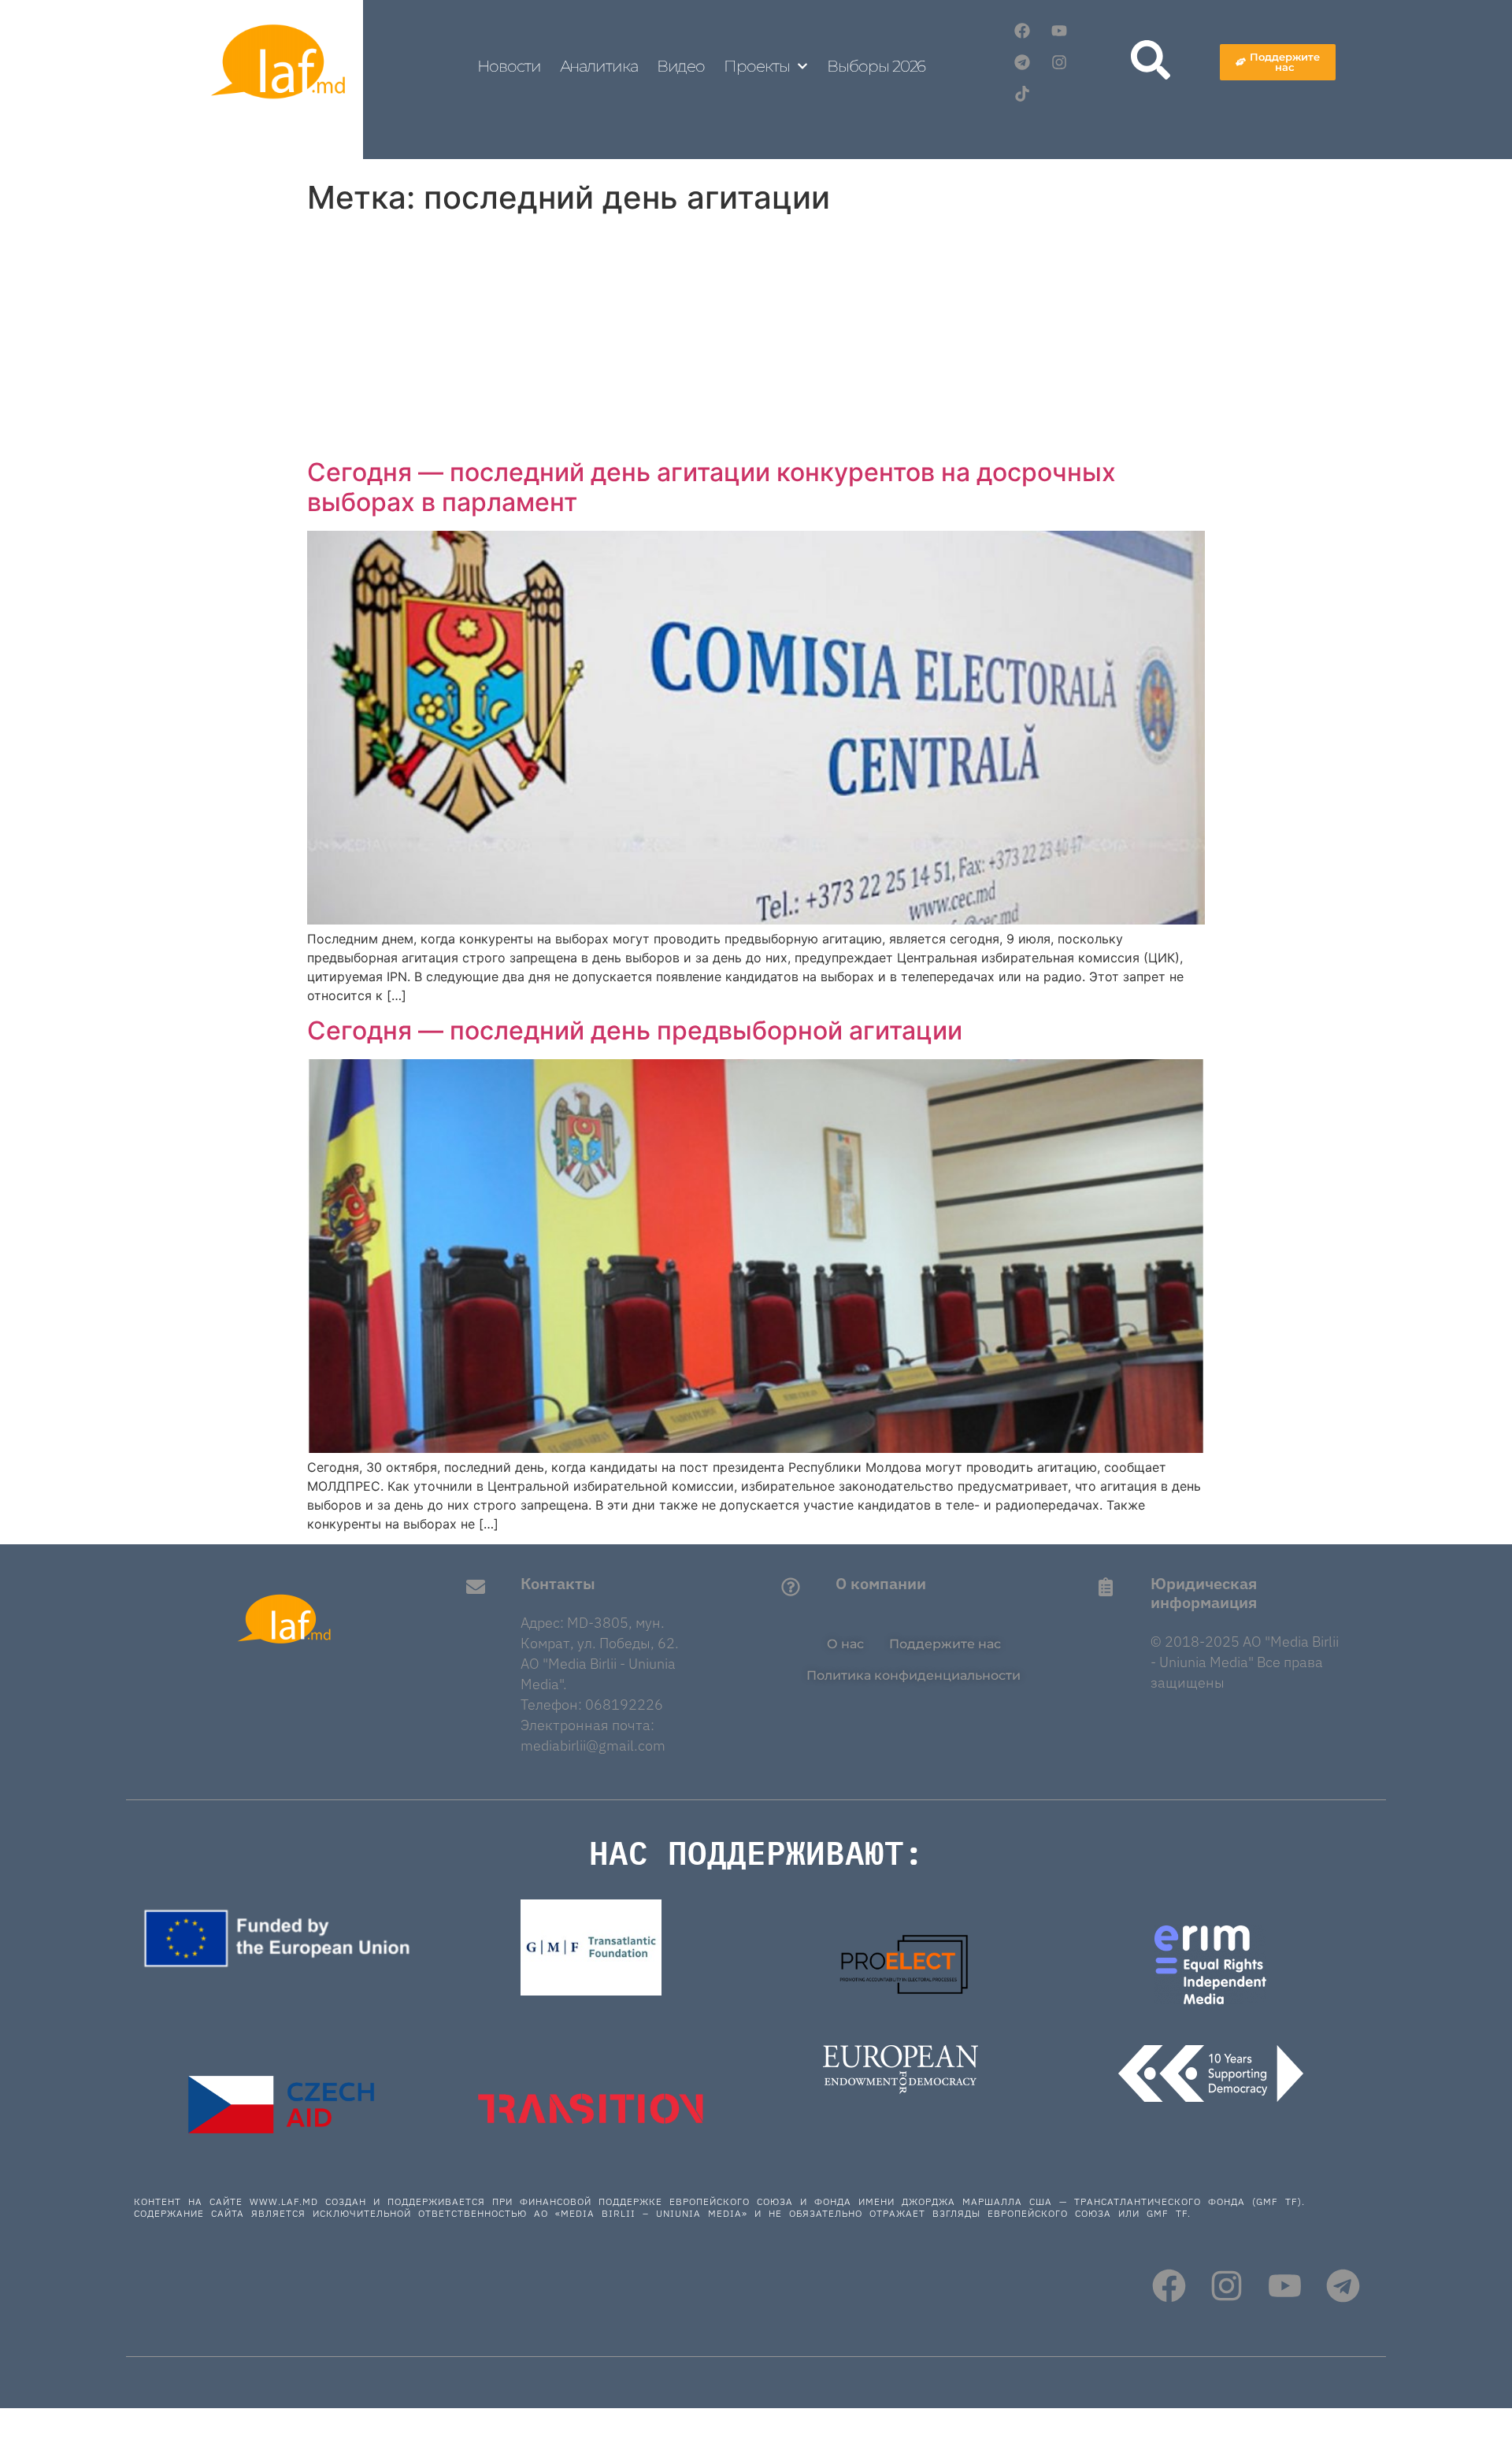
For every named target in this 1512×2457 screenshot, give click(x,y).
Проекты (756, 66)
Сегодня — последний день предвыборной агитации (635, 1030)
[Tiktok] (1022, 94)
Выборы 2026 (876, 66)
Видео (681, 66)
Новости (509, 66)
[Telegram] (1022, 62)
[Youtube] (1059, 31)
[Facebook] (1022, 31)
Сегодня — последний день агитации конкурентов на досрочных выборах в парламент (712, 487)
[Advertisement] (756, 339)
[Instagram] (1059, 62)
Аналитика (599, 66)
